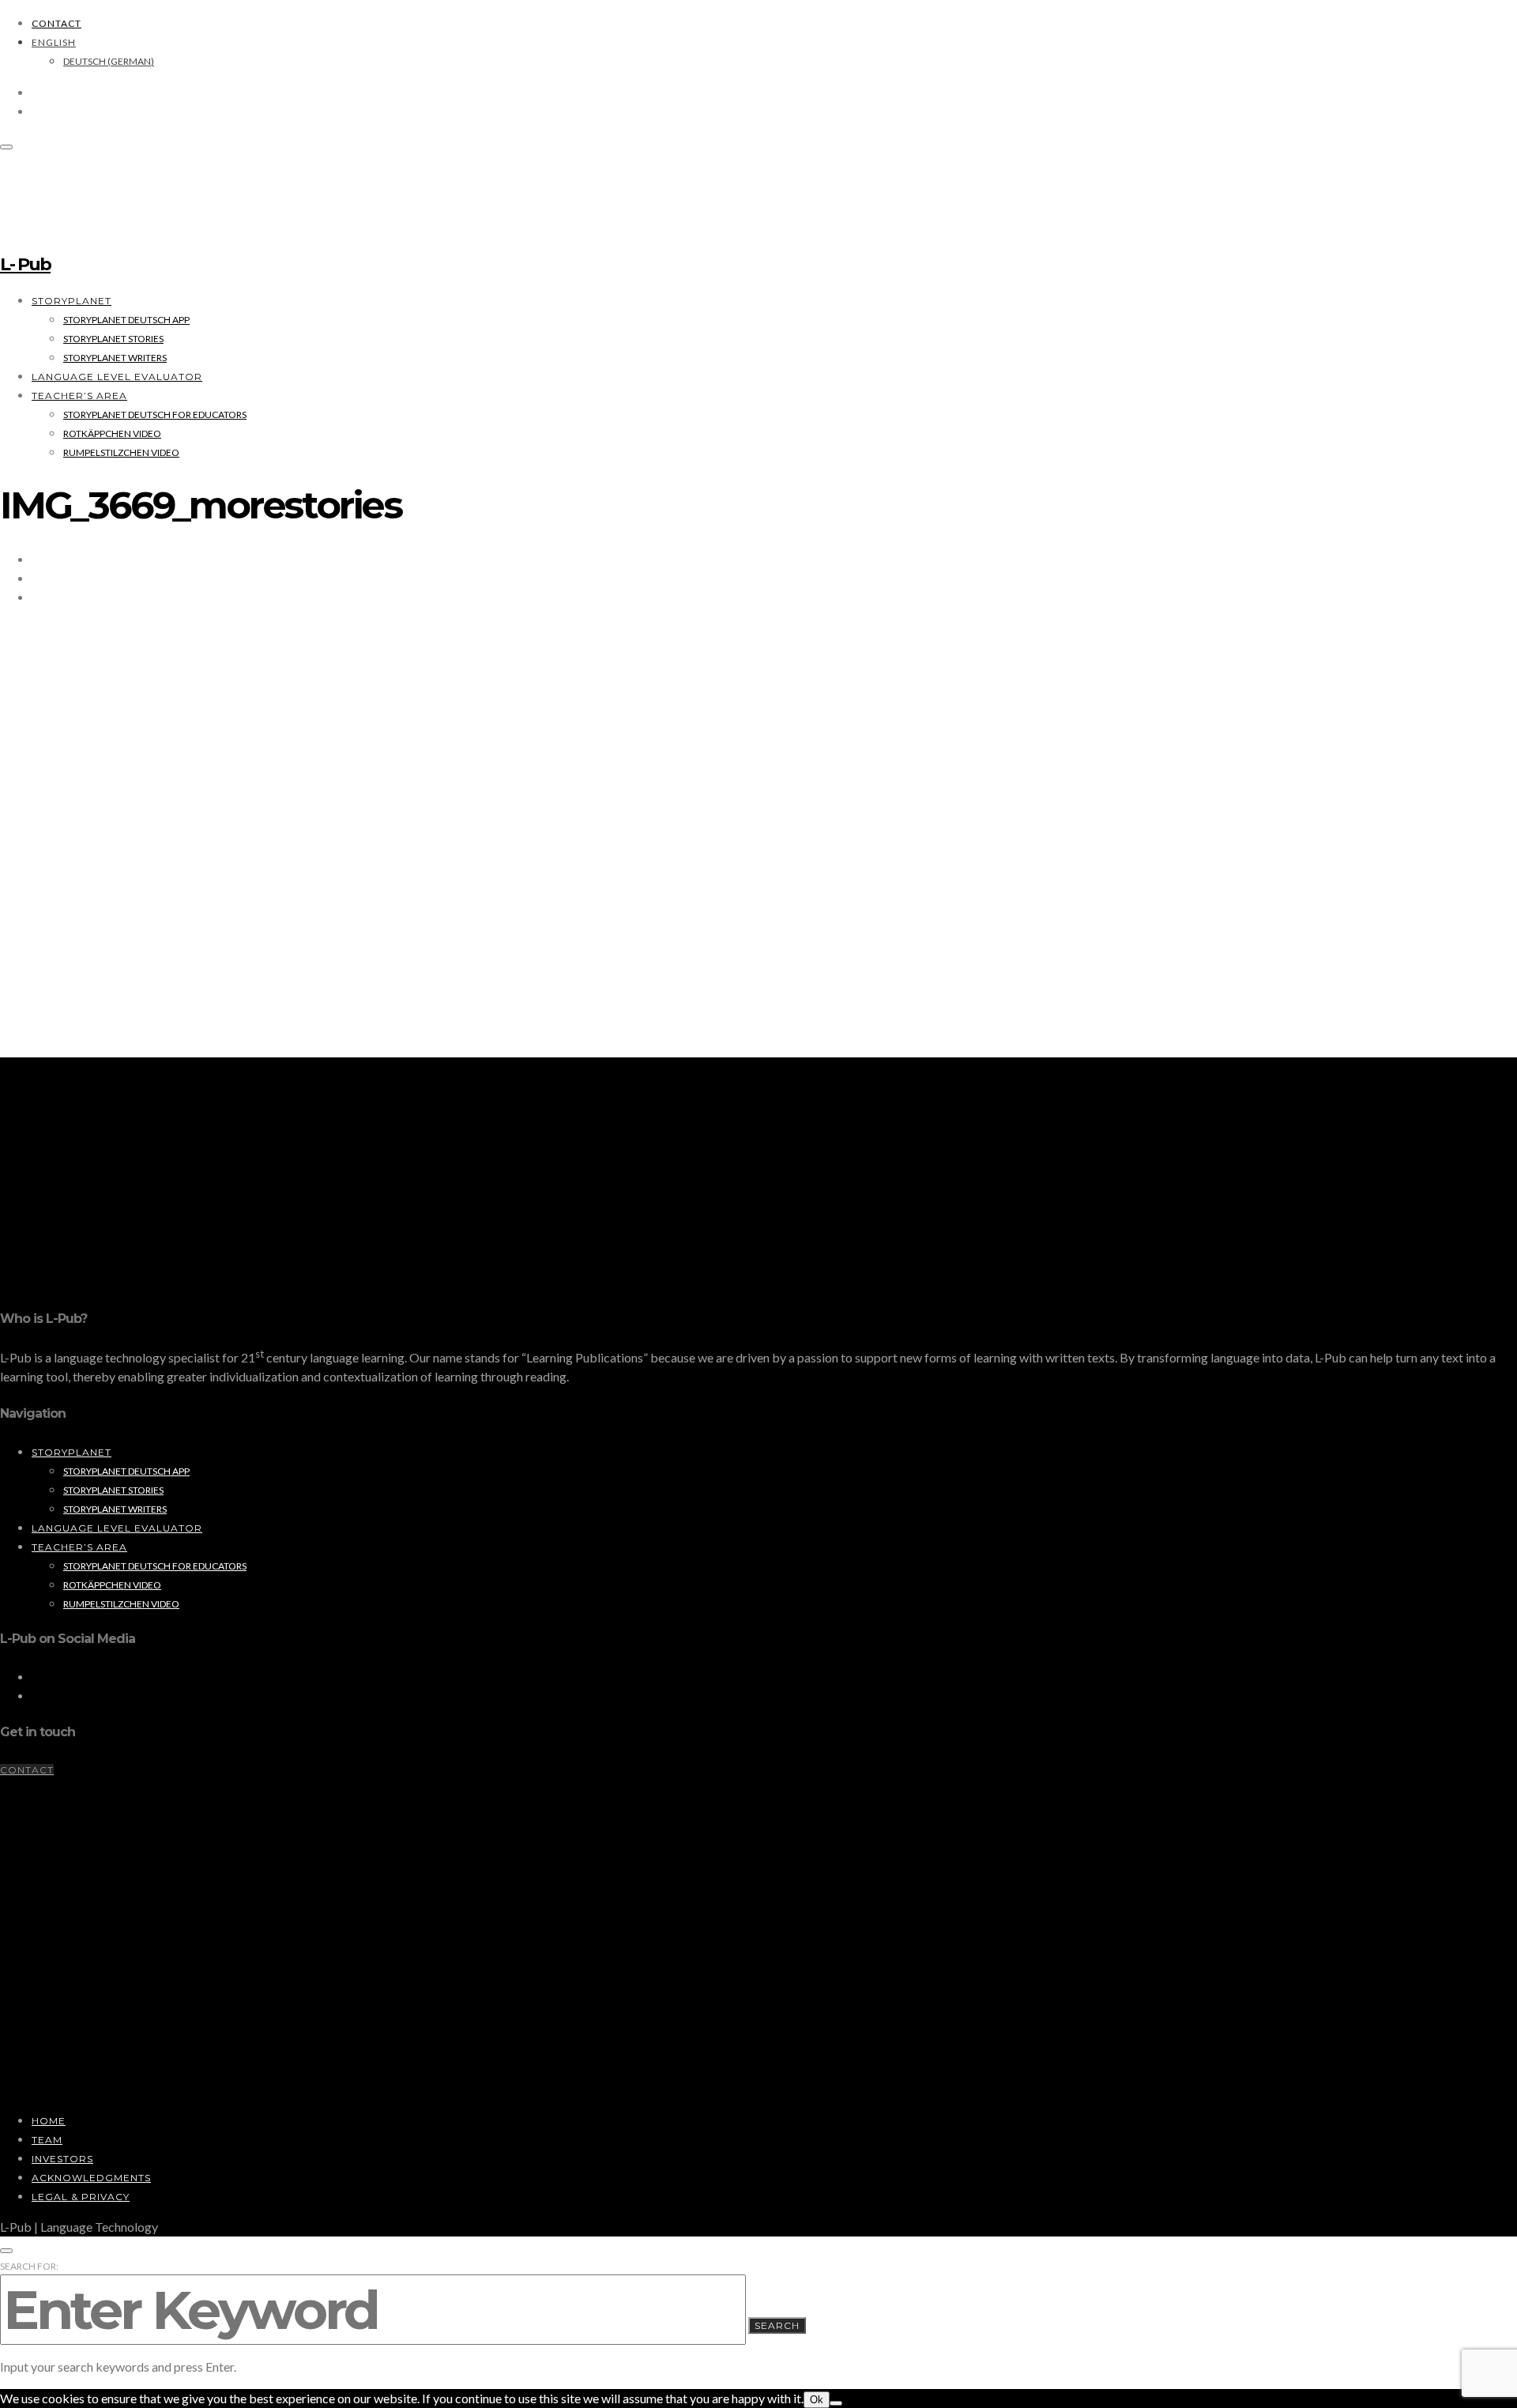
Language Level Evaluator (117, 377)
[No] (836, 2403)
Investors (62, 2159)
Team (47, 2140)
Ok (817, 2400)
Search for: (29, 2266)
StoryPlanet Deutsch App (126, 320)
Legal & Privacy (81, 2197)
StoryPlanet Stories (113, 339)
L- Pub (25, 264)
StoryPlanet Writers (115, 358)
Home (49, 2121)
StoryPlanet (72, 301)
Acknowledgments (91, 2178)
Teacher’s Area (79, 396)
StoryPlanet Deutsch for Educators (155, 415)
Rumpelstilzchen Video (121, 452)
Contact (56, 23)
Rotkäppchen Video (112, 433)
